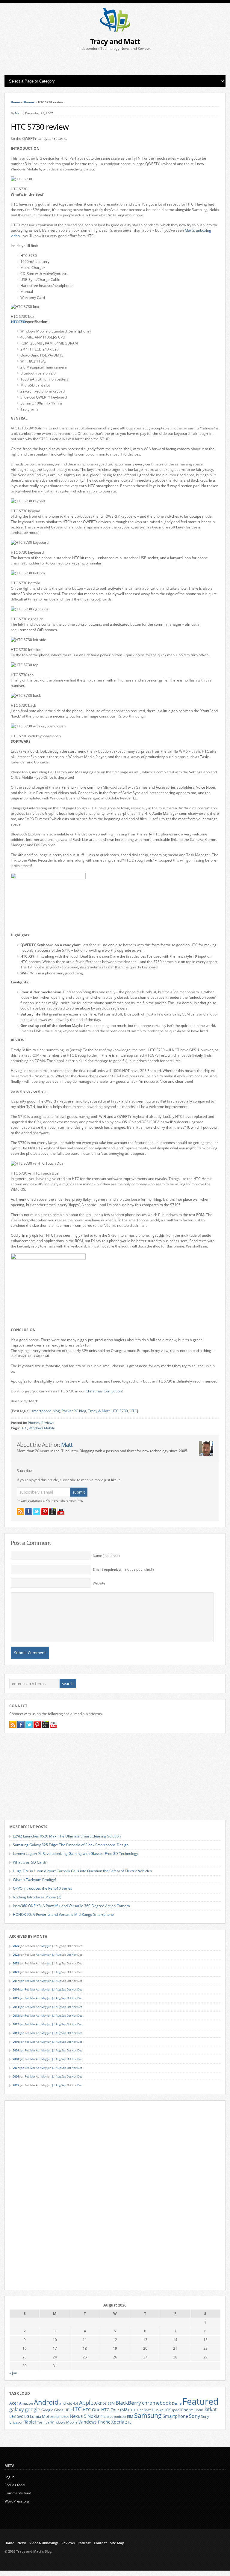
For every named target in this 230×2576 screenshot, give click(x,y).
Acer (14, 2403)
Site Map (117, 2543)
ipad (176, 2410)
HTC (133, 1411)
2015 (16, 1998)
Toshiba (43, 2422)
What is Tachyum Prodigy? (35, 1880)
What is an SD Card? (30, 1862)
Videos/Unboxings (44, 2543)
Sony (195, 2416)
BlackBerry (128, 2403)
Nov (74, 1955)
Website (99, 1583)
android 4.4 (69, 2403)
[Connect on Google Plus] (53, 1511)
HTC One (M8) (115, 2410)
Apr (38, 1955)
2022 (16, 1963)
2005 (16, 2085)
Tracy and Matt (115, 41)
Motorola (50, 2416)
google (33, 2409)
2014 (16, 2007)
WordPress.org (17, 2501)
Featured (201, 2401)
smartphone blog (46, 1411)
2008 (16, 2059)
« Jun (13, 2373)
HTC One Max (140, 2410)
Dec (80, 1989)
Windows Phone (94, 2422)
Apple (86, 2402)
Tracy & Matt (99, 1411)
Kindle (199, 2410)
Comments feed (18, 2493)
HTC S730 (18, 322)
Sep (64, 1989)
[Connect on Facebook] (28, 1511)
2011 (16, 2033)
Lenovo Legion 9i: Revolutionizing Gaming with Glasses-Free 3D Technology (75, 1854)
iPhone (187, 2410)
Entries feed (15, 2485)
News (22, 2543)
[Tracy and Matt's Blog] (115, 30)
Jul (54, 1955)
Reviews (48, 1423)
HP (67, 2410)
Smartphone (175, 2416)
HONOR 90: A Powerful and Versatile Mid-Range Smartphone (63, 1914)
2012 (16, 2024)
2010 (16, 2042)
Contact (100, 2543)
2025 (16, 1946)
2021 (16, 1972)
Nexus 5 (78, 2416)
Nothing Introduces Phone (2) (37, 1897)
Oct (69, 1955)
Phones (29, 102)
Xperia (118, 2422)
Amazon (26, 2403)
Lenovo (16, 2416)
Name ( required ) (106, 1556)
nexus (64, 2417)
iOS (168, 2410)
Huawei (158, 2410)
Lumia (35, 2416)
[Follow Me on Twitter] (37, 1511)
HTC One (91, 2410)
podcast (120, 2417)
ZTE (128, 2422)
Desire (177, 2403)
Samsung (148, 2415)
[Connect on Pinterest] (45, 1511)
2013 (16, 2016)
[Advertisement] (115, 63)
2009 (16, 2050)
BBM (111, 2403)
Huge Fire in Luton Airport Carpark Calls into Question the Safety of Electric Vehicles (82, 1871)
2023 (16, 1955)
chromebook (156, 2403)
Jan (22, 1981)
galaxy (17, 2409)
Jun (49, 1946)
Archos (100, 2403)
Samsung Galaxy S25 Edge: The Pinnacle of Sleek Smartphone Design (71, 1845)
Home (15, 102)
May (44, 1946)
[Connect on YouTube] (61, 1511)
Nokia (93, 2416)
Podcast (84, 2543)
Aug (58, 1955)
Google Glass (52, 2410)
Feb (27, 1981)
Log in (9, 2477)
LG (27, 2416)
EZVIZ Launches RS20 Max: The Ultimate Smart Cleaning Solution (67, 1836)
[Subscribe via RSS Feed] (20, 1511)
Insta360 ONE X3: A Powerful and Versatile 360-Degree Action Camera (71, 1906)
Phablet (107, 2416)
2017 (16, 1981)
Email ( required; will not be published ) (123, 1569)
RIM (130, 2416)
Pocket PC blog (74, 1411)
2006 (16, 2076)
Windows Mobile (42, 1428)
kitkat (211, 2409)
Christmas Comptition (104, 1391)
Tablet (30, 2422)
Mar (33, 1981)
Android (46, 2402)
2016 (16, 1989)
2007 (16, 2068)
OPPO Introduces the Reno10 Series (43, 1888)
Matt (18, 113)
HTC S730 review (40, 127)
